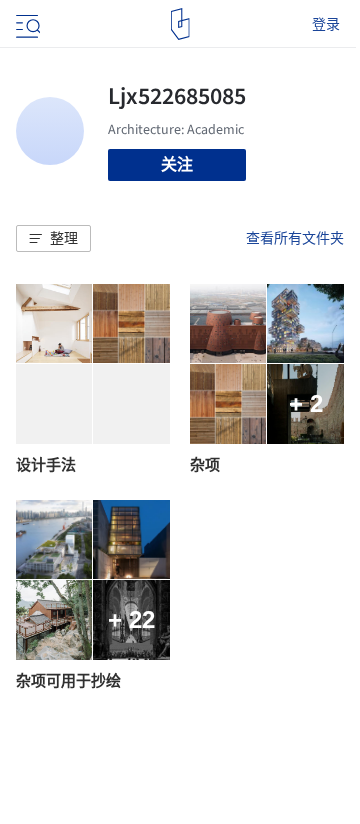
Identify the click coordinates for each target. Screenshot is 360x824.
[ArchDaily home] (180, 24)
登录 (326, 24)
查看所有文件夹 (295, 238)
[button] (53, 239)
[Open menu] (26, 24)
